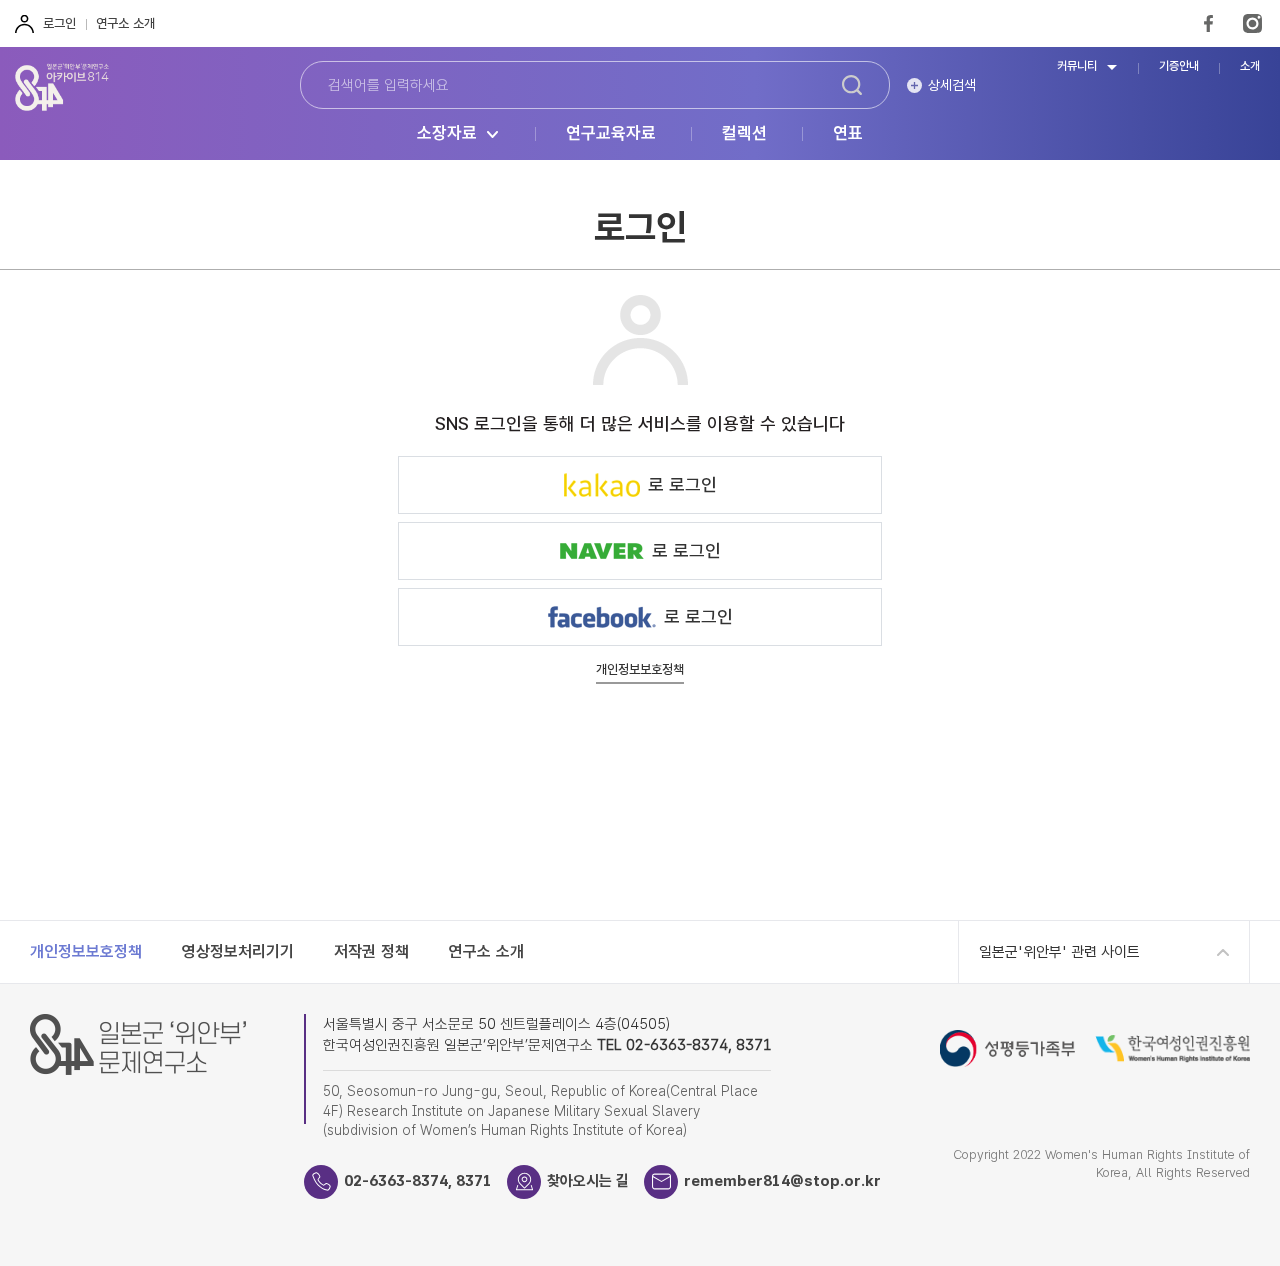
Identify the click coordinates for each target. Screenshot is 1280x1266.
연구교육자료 (611, 134)
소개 (1250, 66)
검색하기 (852, 85)
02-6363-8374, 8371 (418, 1181)
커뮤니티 (1077, 66)
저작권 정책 (371, 951)
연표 (848, 134)
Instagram (1252, 23)
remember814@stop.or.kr (782, 1181)
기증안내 (1179, 66)
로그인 (59, 23)
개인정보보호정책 (640, 670)
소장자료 (447, 134)
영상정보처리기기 (238, 951)
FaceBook (1208, 23)
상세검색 (952, 85)
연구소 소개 (125, 23)
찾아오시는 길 (588, 1181)
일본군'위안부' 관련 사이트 (1059, 952)
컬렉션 (744, 134)
